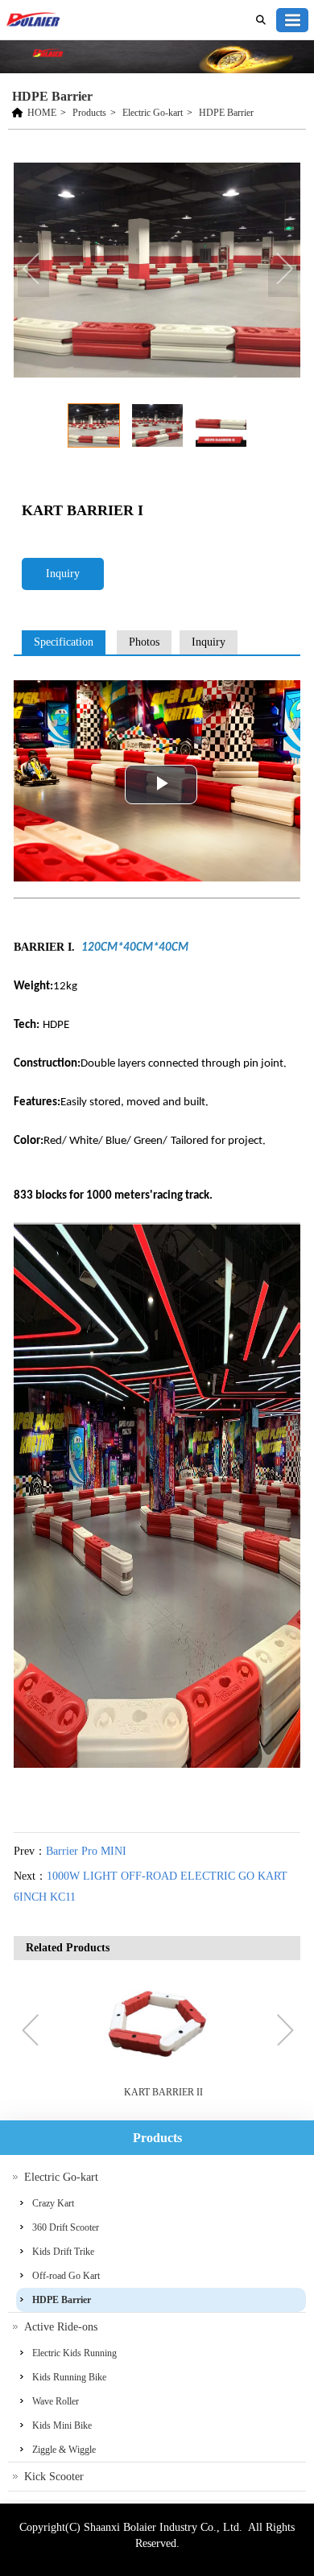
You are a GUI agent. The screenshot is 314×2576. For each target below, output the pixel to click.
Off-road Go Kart (66, 2276)
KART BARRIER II (163, 2092)
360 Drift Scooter (66, 2227)
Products (89, 113)
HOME (42, 113)
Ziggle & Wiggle (64, 2450)
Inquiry (63, 574)
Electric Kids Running (74, 2353)
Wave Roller (56, 2401)
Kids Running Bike (69, 2377)
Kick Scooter (54, 2477)
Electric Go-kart (153, 113)
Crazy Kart (53, 2203)
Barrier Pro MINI (86, 1851)
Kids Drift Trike (63, 2252)
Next (284, 270)
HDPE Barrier (226, 113)
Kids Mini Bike (62, 2425)
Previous (34, 270)
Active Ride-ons (61, 2327)
